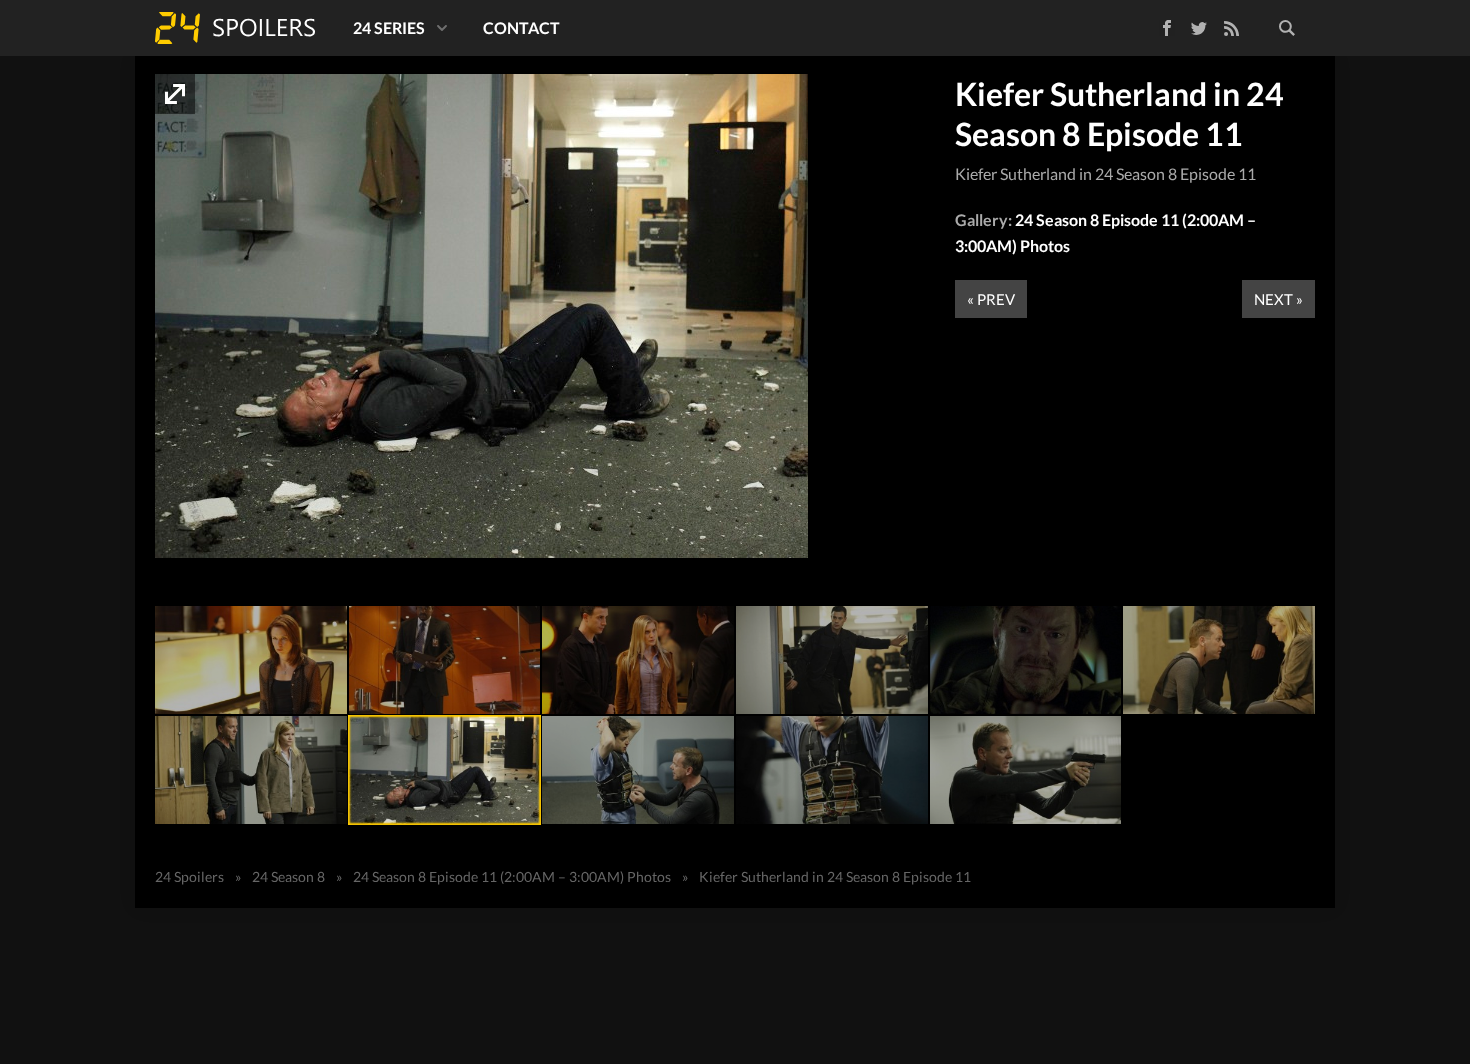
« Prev (991, 299)
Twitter (1199, 28)
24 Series (389, 27)
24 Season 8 (288, 876)
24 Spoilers (235, 28)
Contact (521, 27)
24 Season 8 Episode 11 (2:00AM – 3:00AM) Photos (512, 876)
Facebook (1152, 24)
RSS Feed (1231, 28)
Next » (1278, 299)
